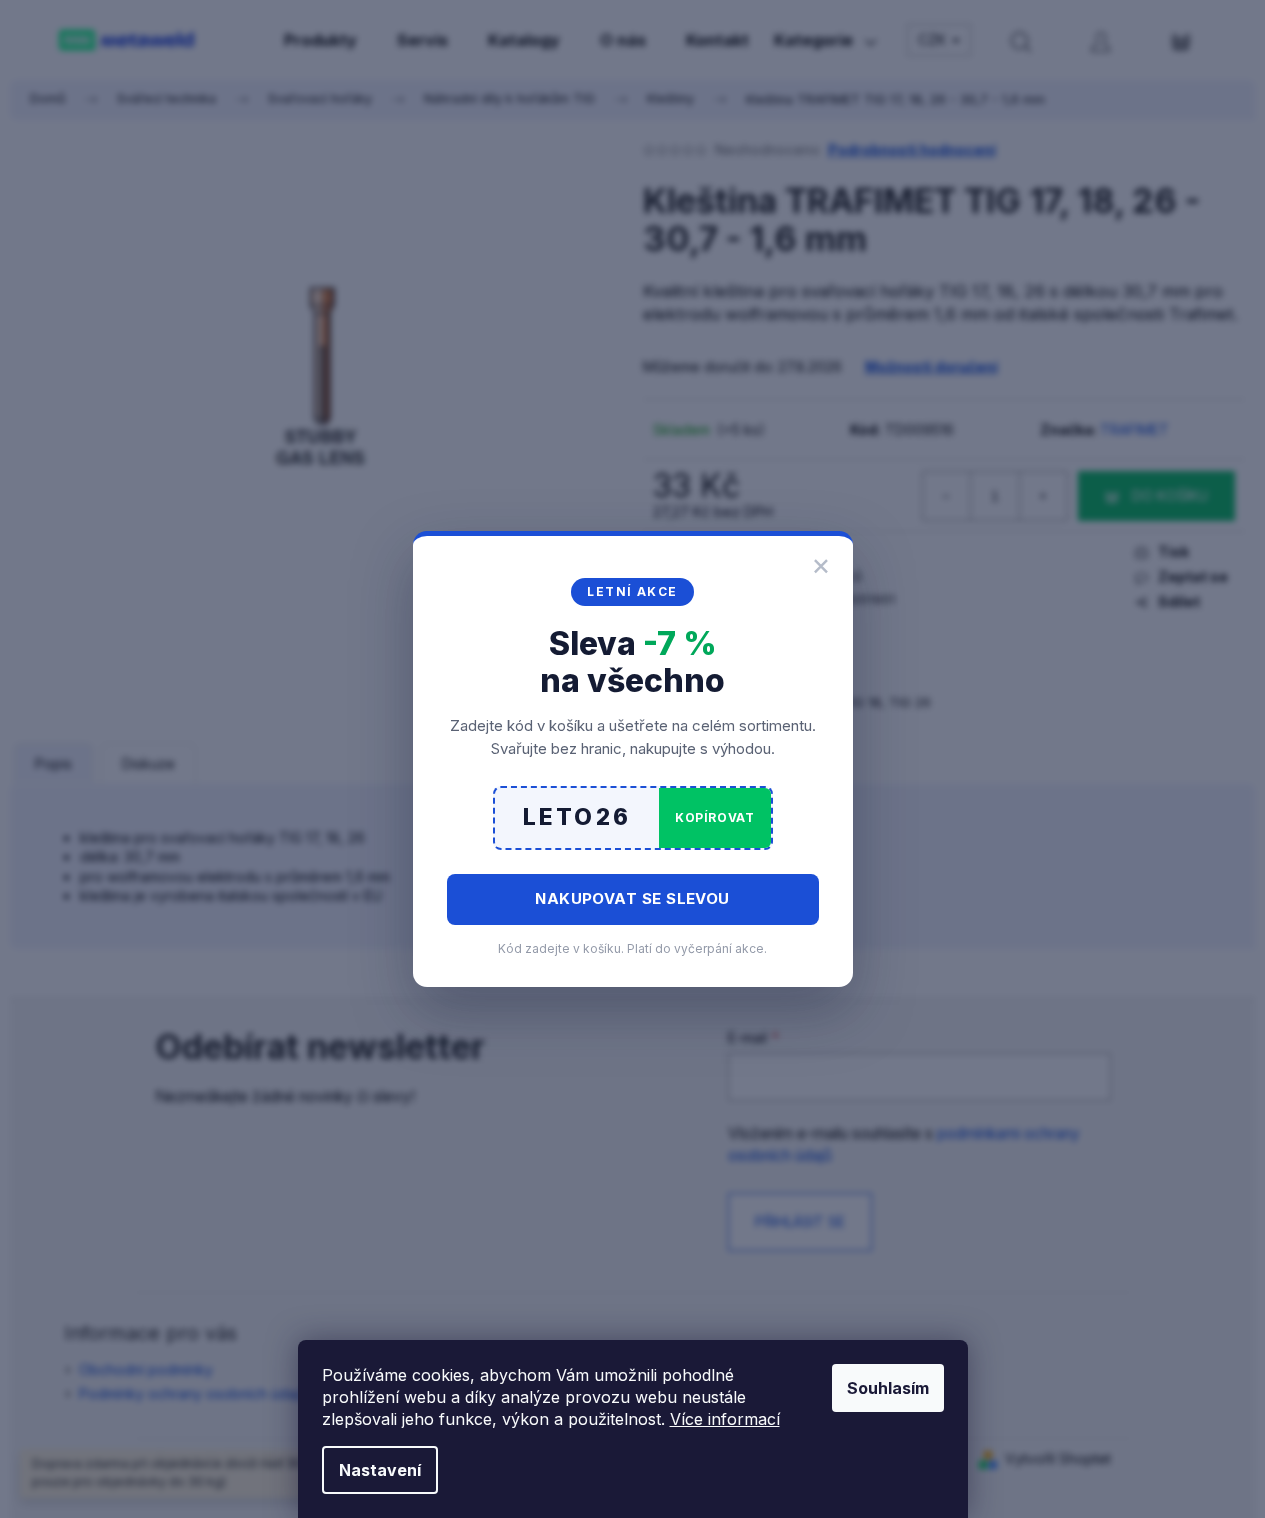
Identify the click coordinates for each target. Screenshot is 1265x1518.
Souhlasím (888, 1388)
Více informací (725, 1419)
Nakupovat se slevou (632, 898)
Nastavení (380, 1470)
